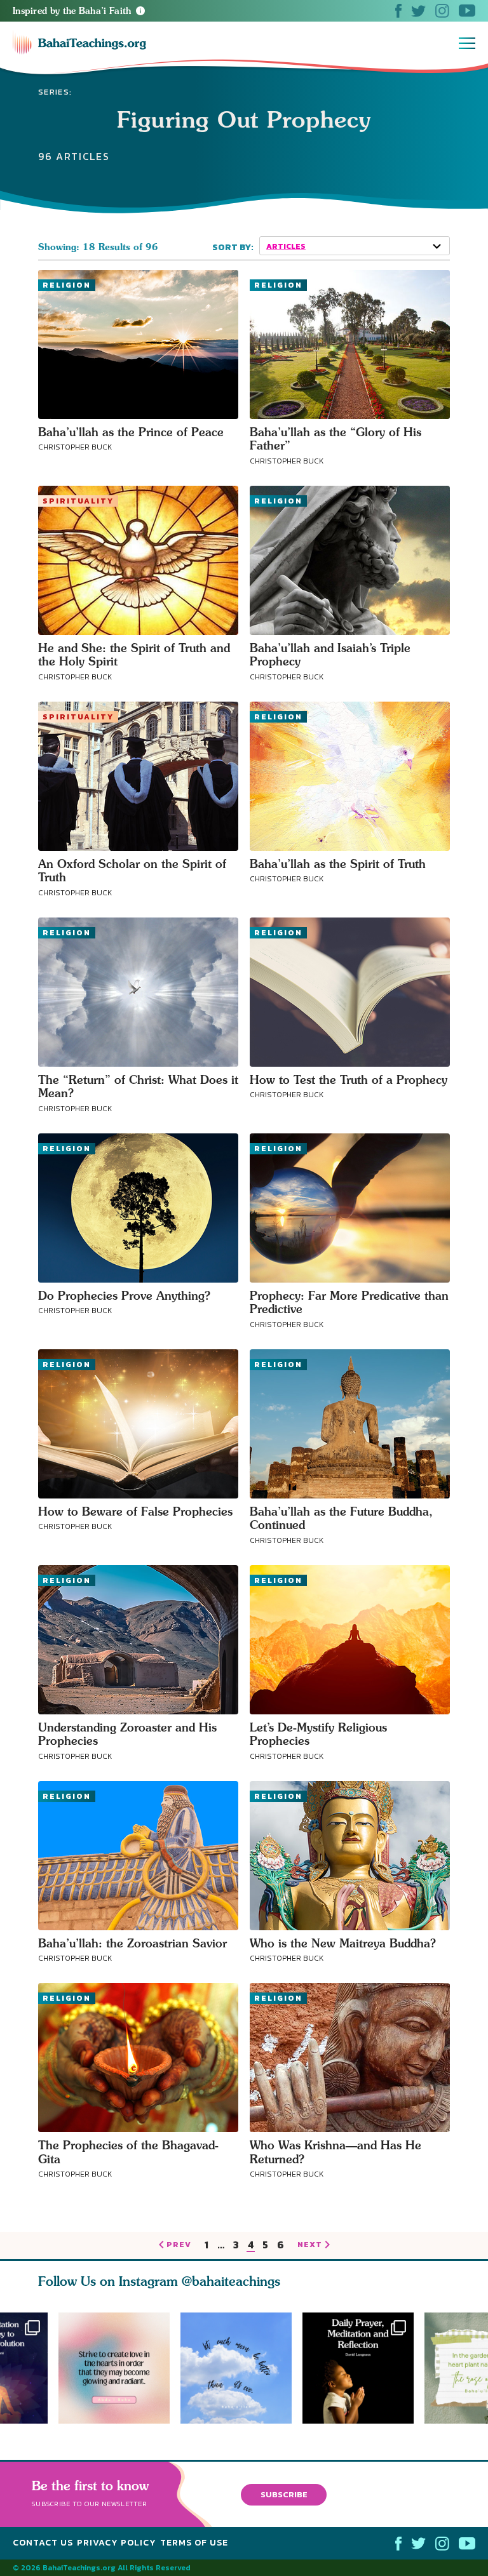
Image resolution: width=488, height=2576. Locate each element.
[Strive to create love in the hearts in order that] (114, 2368)
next (310, 2245)
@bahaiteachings (231, 2281)
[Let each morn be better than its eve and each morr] (241, 2368)
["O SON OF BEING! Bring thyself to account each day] (363, 2368)
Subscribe (284, 2494)
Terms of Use (194, 2543)
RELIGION (67, 285)
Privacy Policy (117, 2543)
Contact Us (43, 2543)
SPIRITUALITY (78, 501)
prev (179, 2245)
